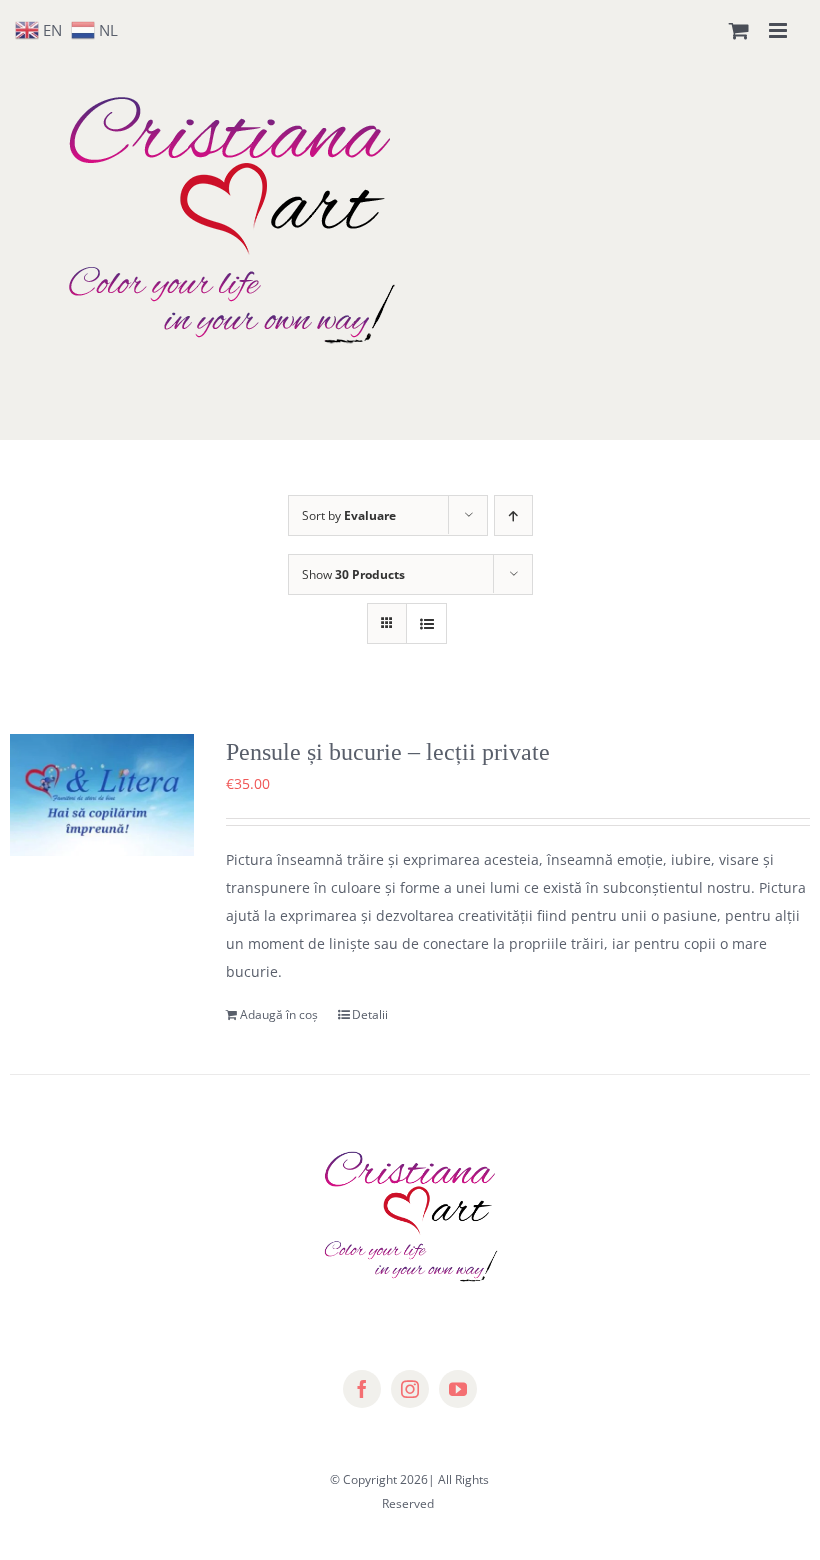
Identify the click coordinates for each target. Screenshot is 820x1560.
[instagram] (410, 1389)
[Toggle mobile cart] (739, 30)
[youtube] (458, 1389)
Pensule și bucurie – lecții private (388, 752)
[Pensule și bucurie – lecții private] (102, 795)
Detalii (370, 1014)
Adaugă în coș (279, 1014)
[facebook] (362, 1389)
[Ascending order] (513, 515)
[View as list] (426, 623)
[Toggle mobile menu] (779, 30)
